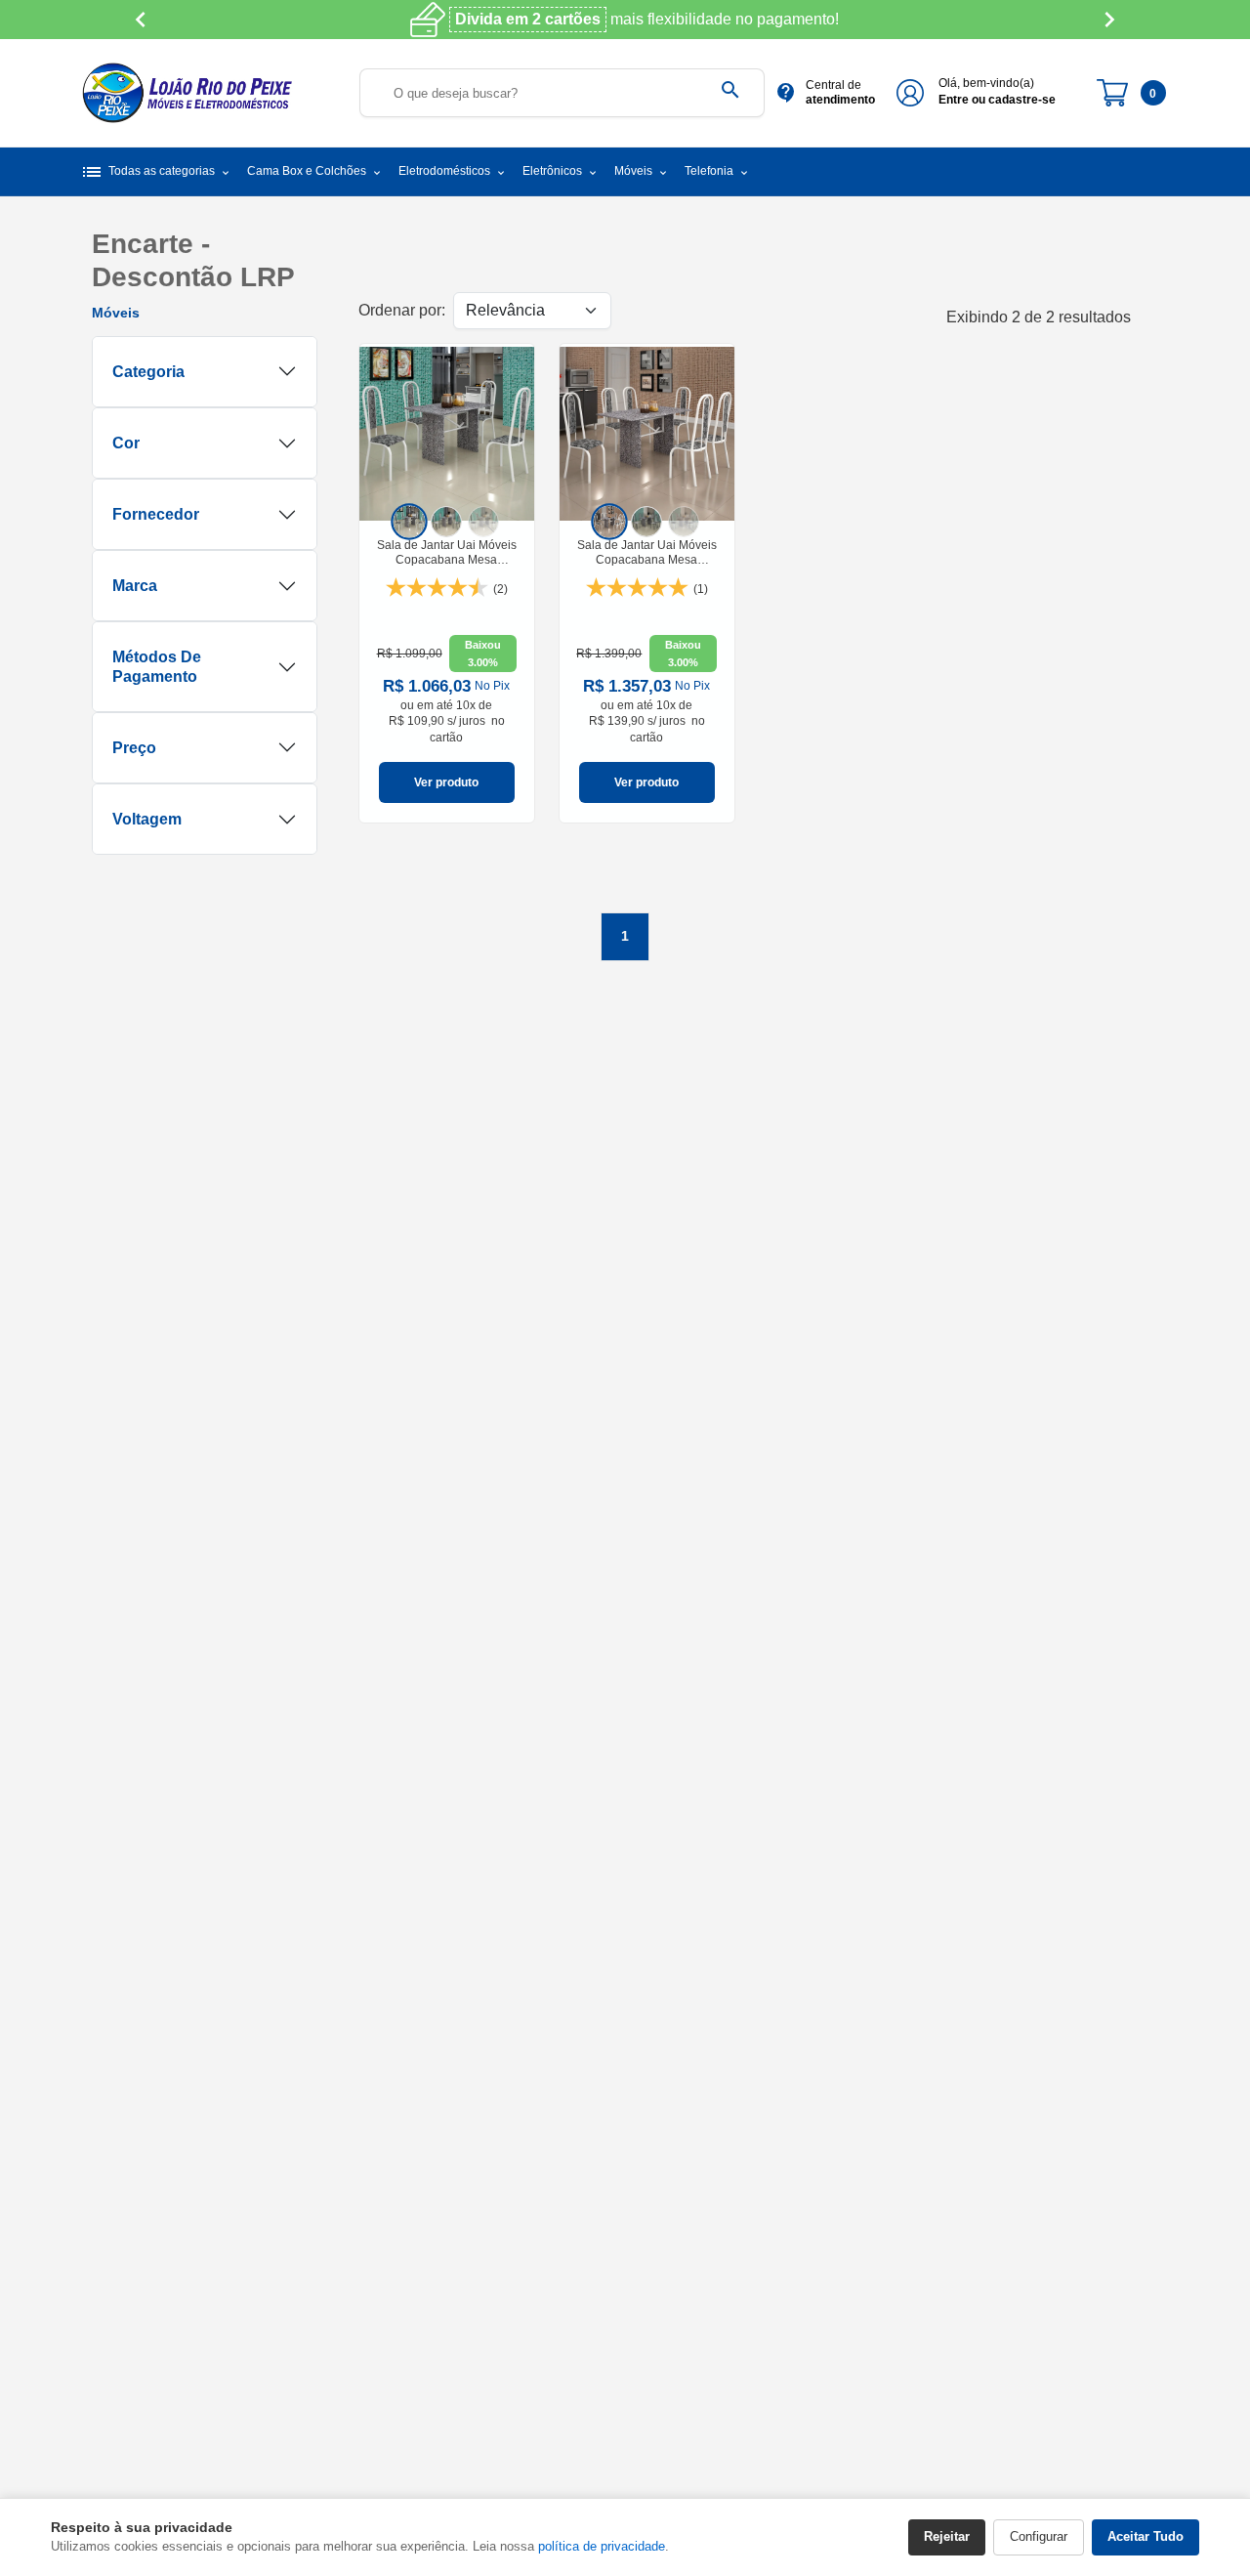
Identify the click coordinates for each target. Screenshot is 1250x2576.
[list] (447, 522)
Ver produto (446, 782)
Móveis (116, 313)
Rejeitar (947, 2536)
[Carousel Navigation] (625, 20)
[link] (447, 584)
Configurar (1039, 2536)
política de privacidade (602, 2546)
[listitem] (410, 522)
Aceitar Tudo (1146, 2536)
